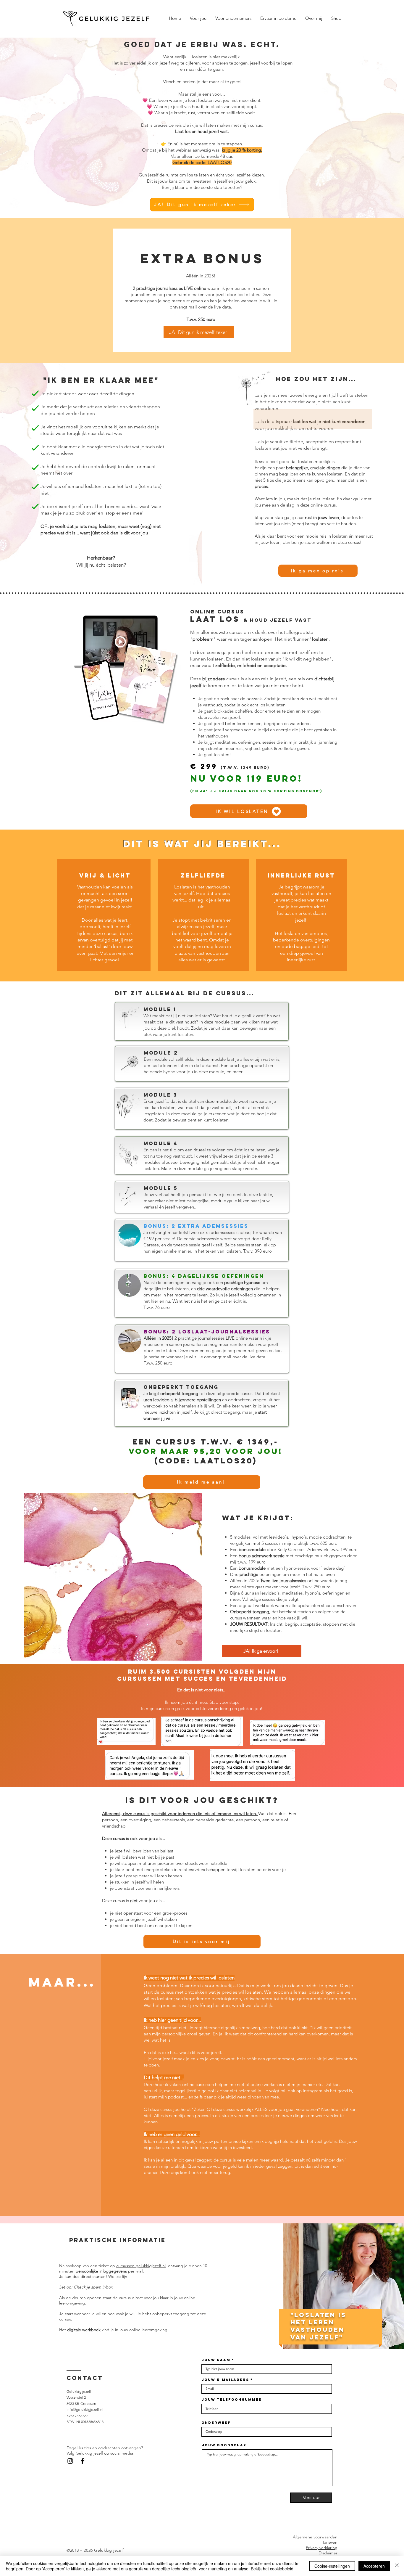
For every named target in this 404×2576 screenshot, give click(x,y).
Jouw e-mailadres (225, 2380)
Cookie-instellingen (332, 2566)
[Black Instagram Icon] (70, 2461)
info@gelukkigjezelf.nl (85, 2409)
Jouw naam (216, 2360)
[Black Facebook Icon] (82, 2461)
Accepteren (374, 2566)
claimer (331, 2553)
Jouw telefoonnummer (232, 2400)
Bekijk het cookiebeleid (272, 2569)
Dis (321, 2553)
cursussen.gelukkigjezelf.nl (141, 2266)
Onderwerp (216, 2423)
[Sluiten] (397, 2566)
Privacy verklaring (322, 2548)
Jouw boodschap (224, 2445)
